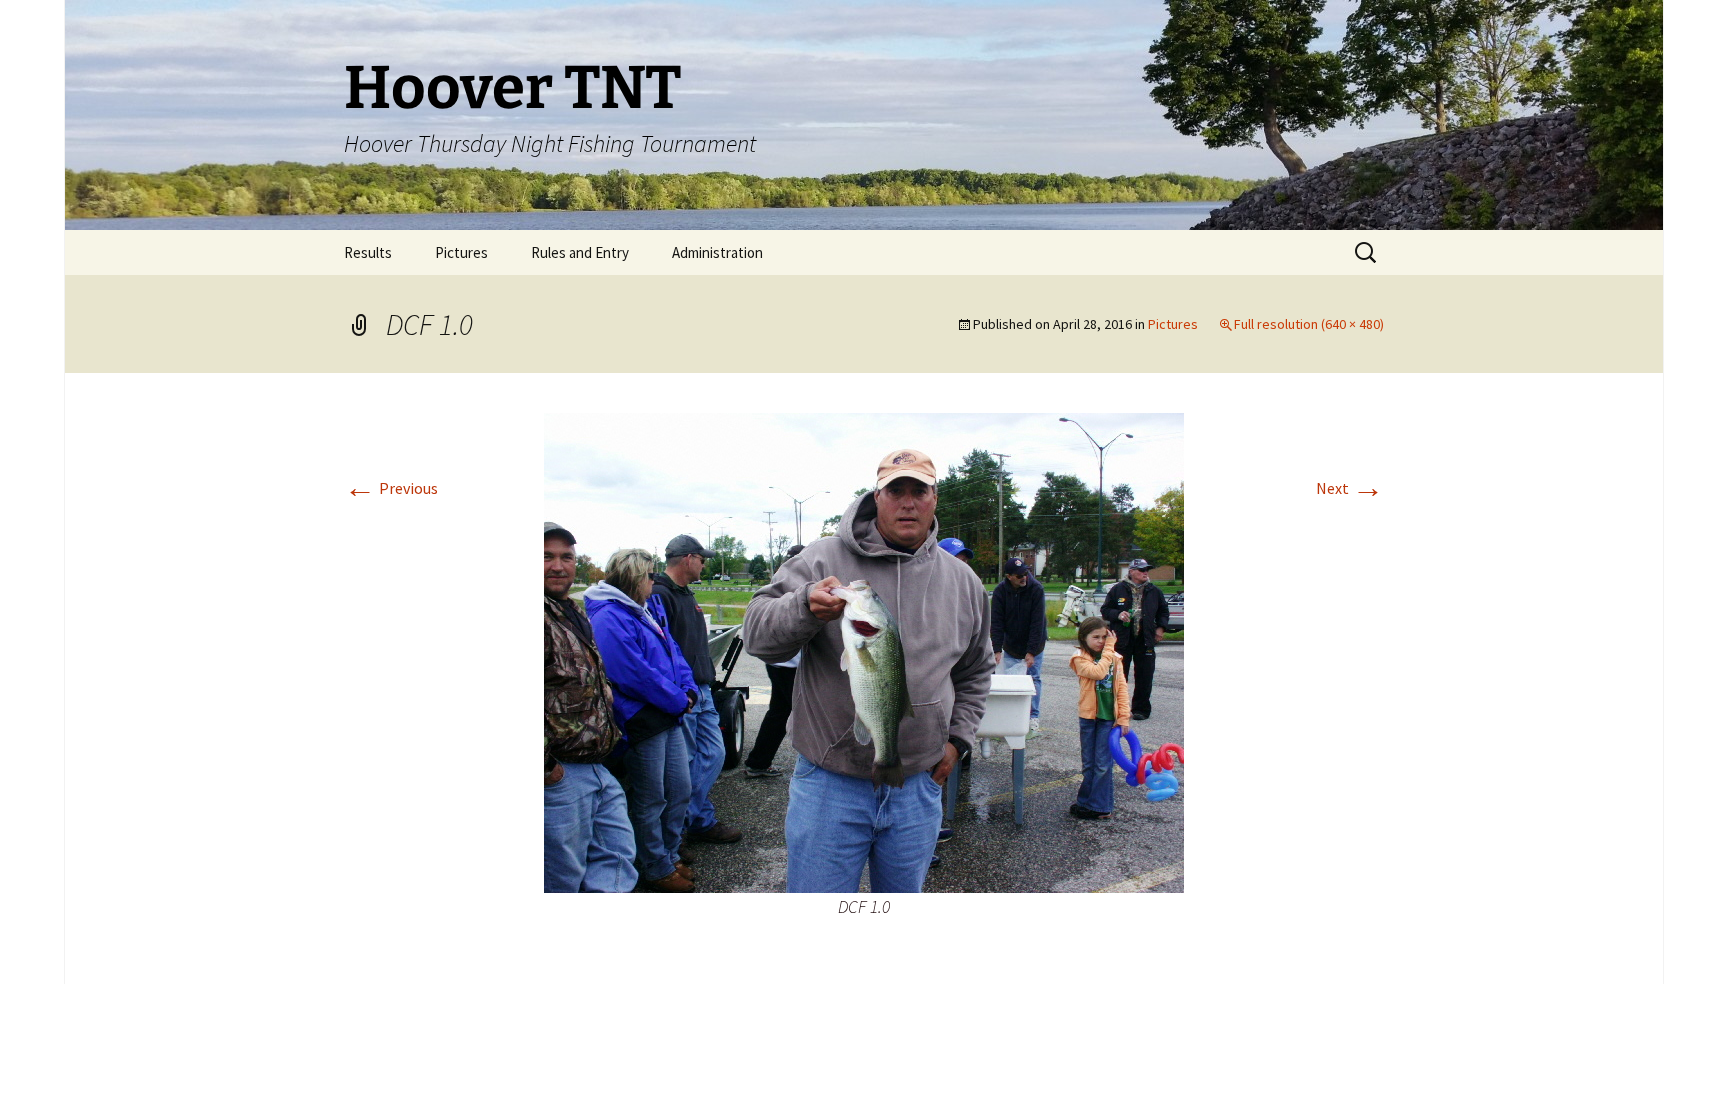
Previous (391, 488)
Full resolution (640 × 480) (1309, 324)
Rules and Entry (580, 252)
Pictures (461, 252)
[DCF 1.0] (864, 651)
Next (1350, 488)
